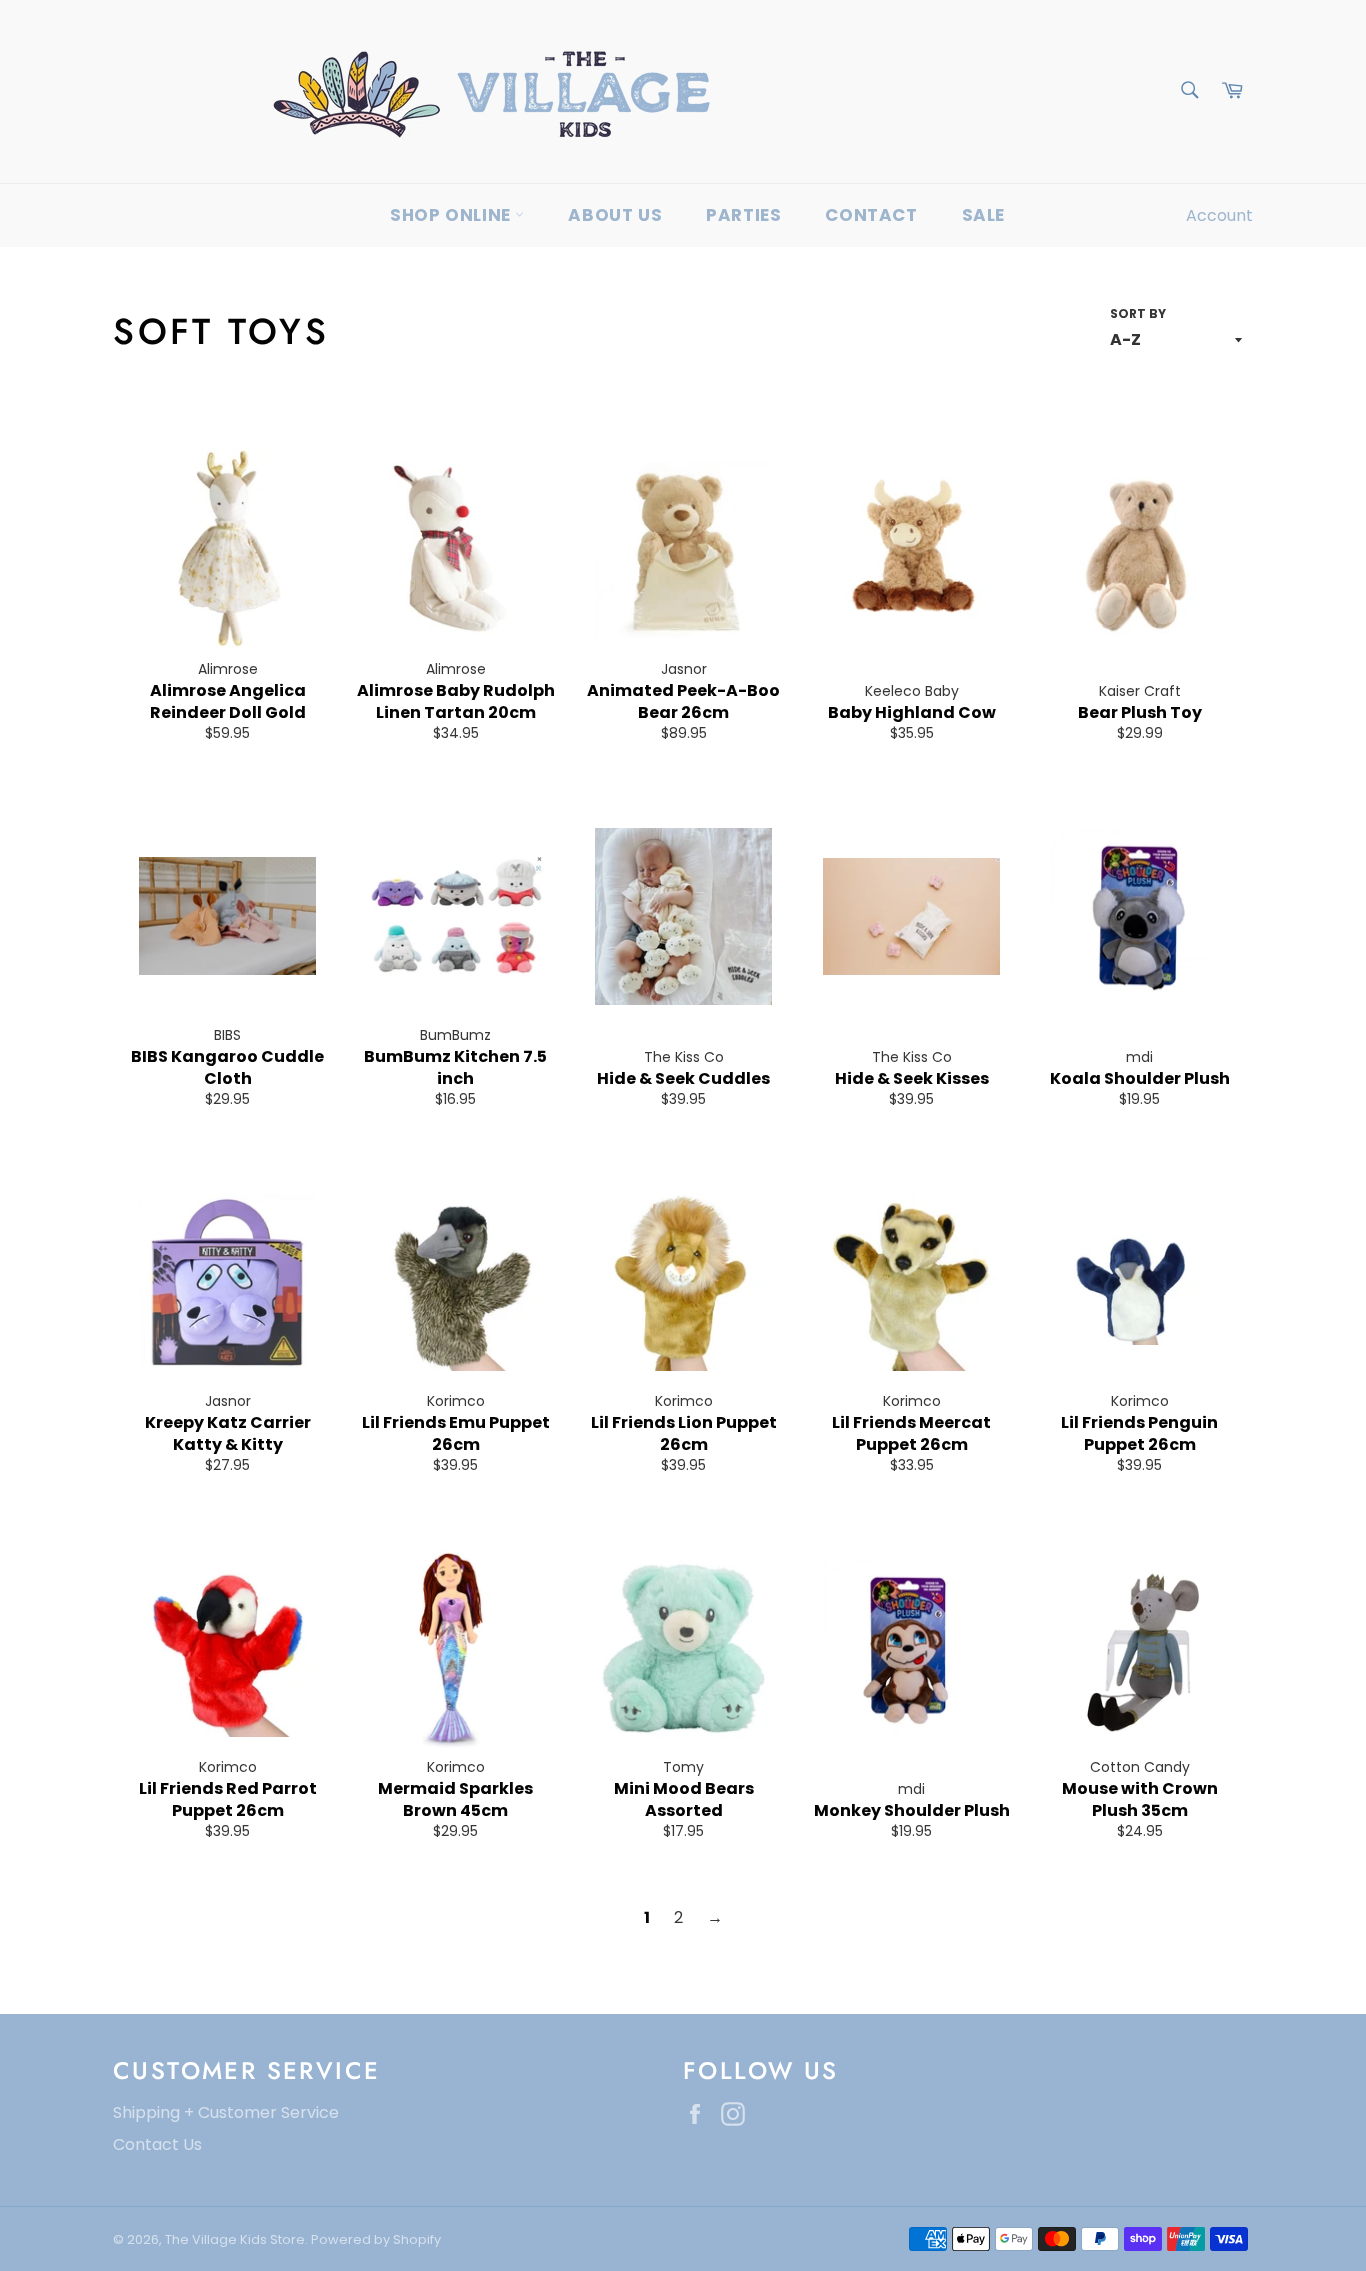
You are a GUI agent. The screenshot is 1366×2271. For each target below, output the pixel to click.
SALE (983, 215)
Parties (743, 215)
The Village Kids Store (235, 2239)
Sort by (1138, 314)
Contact (871, 215)
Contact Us (157, 2144)
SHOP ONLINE (452, 215)
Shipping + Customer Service (226, 2112)
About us (615, 215)
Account (1219, 215)
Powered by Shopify (376, 2239)
